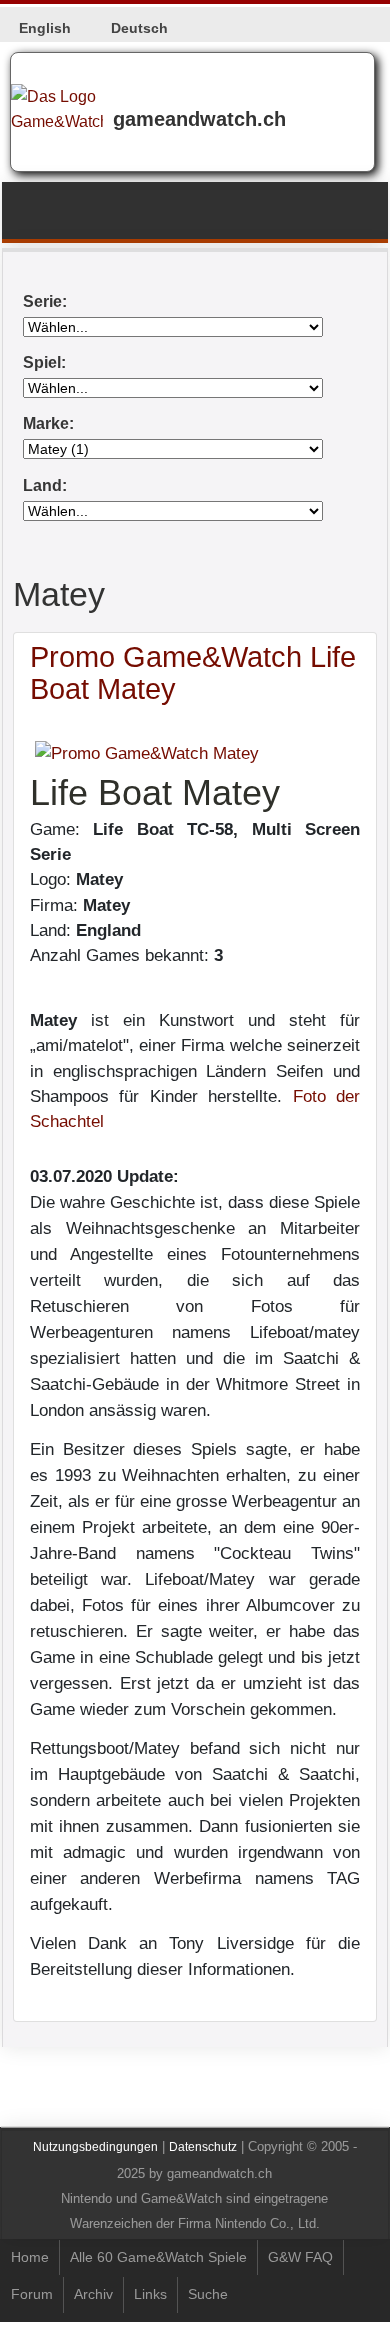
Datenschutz (203, 2147)
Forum (32, 2294)
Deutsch (139, 28)
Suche (208, 2294)
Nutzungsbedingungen (95, 2147)
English (45, 28)
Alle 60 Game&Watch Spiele (158, 2257)
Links (150, 2294)
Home (30, 2257)
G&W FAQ (300, 2257)
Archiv (93, 2294)
